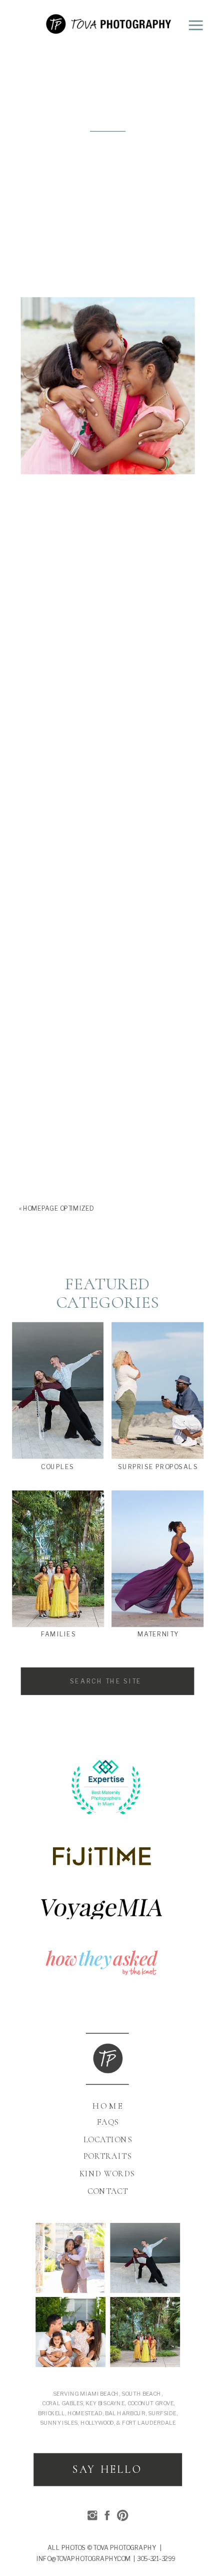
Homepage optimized (58, 1208)
